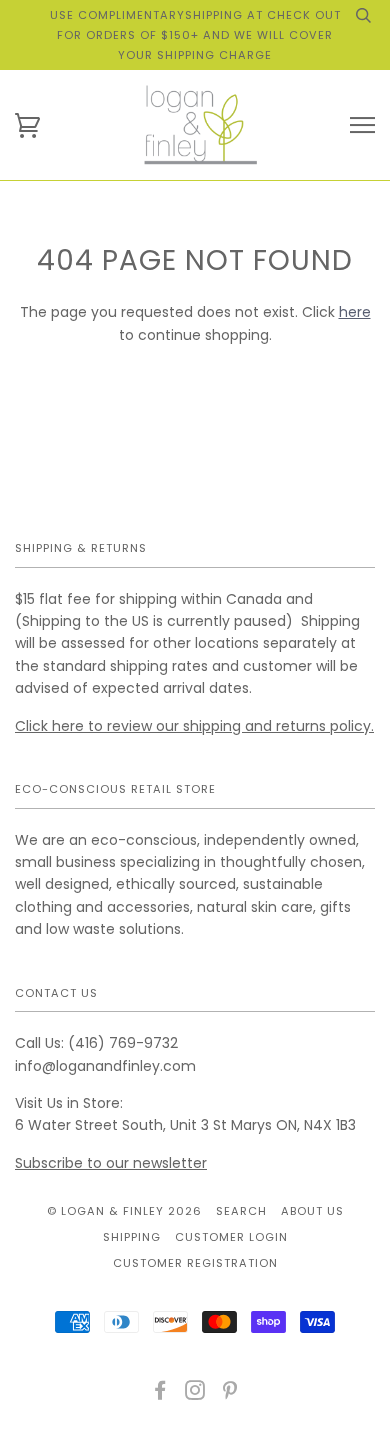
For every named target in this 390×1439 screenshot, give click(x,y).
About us (312, 1211)
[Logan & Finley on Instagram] (195, 1394)
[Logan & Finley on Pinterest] (230, 1394)
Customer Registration (195, 1263)
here (355, 312)
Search (241, 1211)
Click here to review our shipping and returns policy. (194, 726)
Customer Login (231, 1237)
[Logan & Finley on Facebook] (160, 1394)
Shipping (132, 1237)
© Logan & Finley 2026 (124, 1211)
